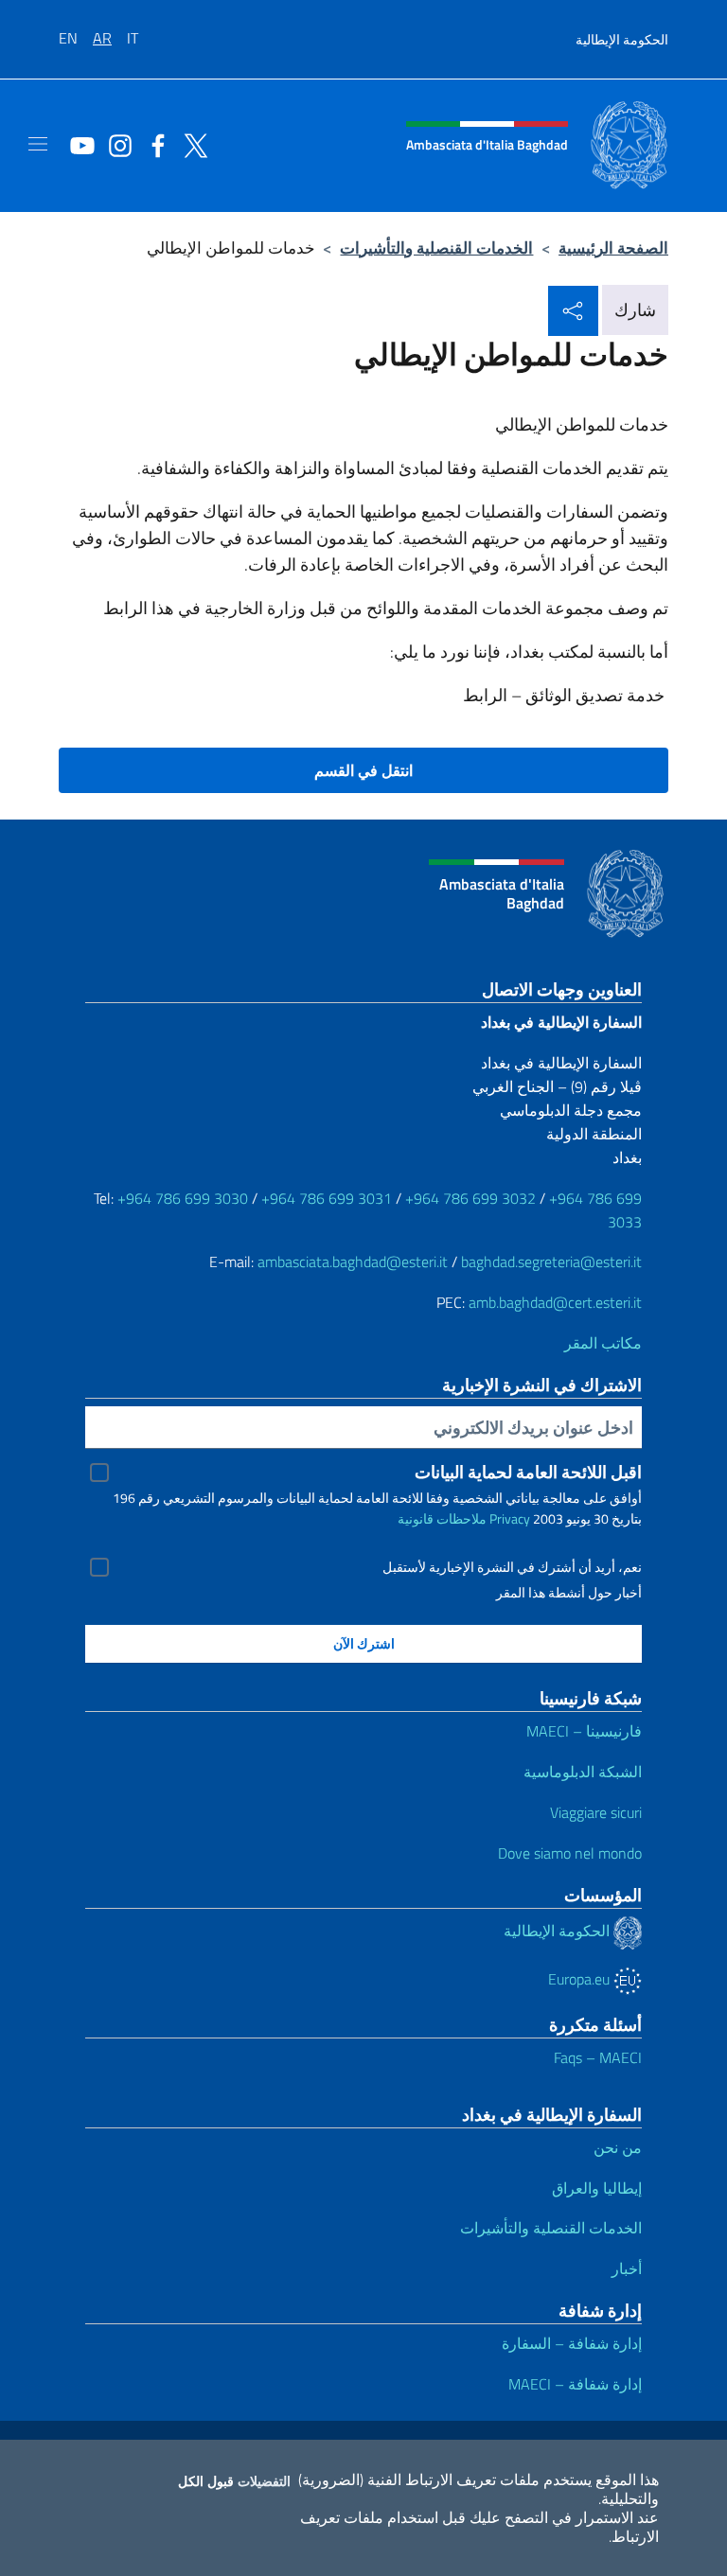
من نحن (618, 2147)
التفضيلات (264, 2481)
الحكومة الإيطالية (622, 39)
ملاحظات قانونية (442, 1518)
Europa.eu (581, 1979)
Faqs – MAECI (598, 2057)
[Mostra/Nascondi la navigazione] (38, 144)
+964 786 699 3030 (183, 1198)
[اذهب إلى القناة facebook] (153, 144)
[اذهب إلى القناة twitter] (191, 144)
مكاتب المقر (603, 1343)
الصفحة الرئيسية (613, 247)
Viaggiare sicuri (596, 1812)
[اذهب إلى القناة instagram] (115, 144)
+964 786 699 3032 (470, 1198)
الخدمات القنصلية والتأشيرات (436, 247)
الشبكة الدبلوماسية (583, 1772)
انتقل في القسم (363, 770)
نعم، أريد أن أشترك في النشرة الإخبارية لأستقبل (512, 1567)
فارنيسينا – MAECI (584, 1731)
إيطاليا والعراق (597, 2188)
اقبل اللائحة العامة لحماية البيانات (528, 1472)
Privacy (510, 1518)
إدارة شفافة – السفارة (572, 2343)
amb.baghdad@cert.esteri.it (555, 1302)
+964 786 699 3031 (327, 1198)
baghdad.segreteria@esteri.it (551, 1262)
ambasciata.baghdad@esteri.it (353, 1262)
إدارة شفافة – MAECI (575, 2384)
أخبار (627, 2268)
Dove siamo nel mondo (570, 1853)
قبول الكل (206, 2481)
